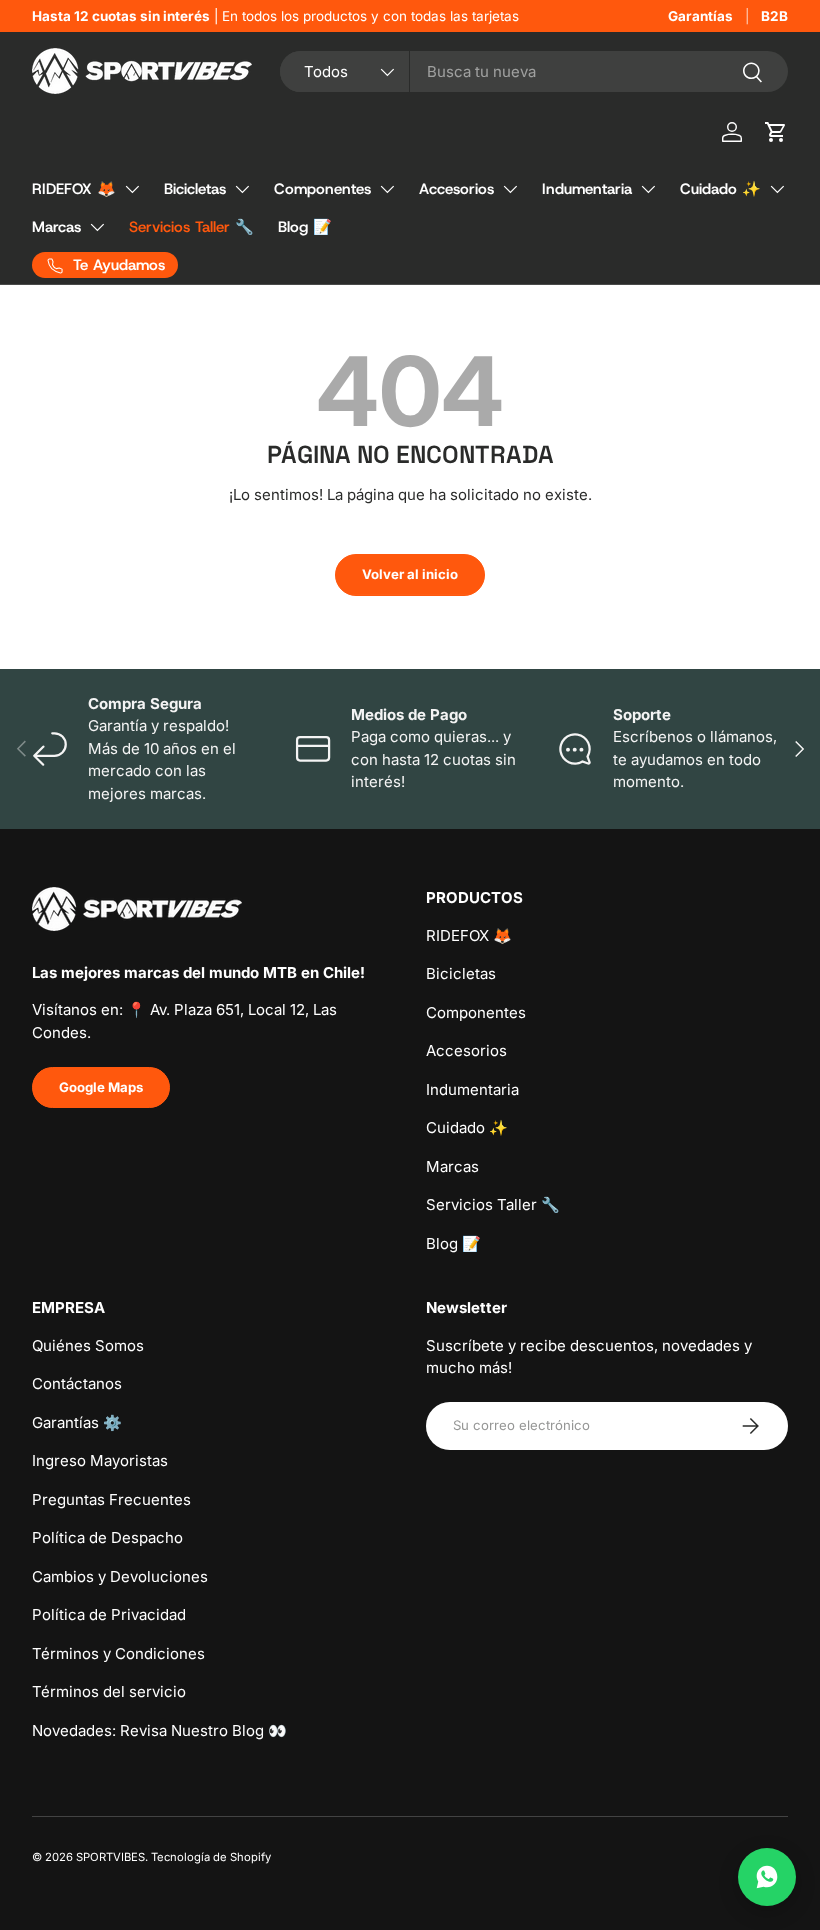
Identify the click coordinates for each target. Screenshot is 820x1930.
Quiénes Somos (88, 1345)
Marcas (56, 227)
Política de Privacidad (109, 1614)
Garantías (700, 16)
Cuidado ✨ (720, 189)
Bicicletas (195, 189)
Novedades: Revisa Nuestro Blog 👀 (159, 1730)
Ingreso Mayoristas (100, 1460)
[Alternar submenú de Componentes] (387, 189)
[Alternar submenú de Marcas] (97, 227)
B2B (774, 16)
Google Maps (101, 1087)
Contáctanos (77, 1383)
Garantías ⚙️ (77, 1422)
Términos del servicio (109, 1691)
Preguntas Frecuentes (111, 1499)
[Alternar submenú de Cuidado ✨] (777, 189)
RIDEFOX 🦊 (74, 189)
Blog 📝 (305, 227)
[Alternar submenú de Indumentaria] (648, 189)
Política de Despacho (107, 1537)
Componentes (322, 189)
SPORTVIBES (110, 1857)
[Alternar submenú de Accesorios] (510, 189)
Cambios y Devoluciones (120, 1576)
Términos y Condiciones (118, 1653)
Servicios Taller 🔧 (191, 227)
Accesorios (456, 189)
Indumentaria (587, 189)
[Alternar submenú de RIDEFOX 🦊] (132, 189)
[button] (776, 132)
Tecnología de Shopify (211, 1857)
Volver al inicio (410, 574)
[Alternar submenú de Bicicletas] (242, 189)
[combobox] (534, 71)
